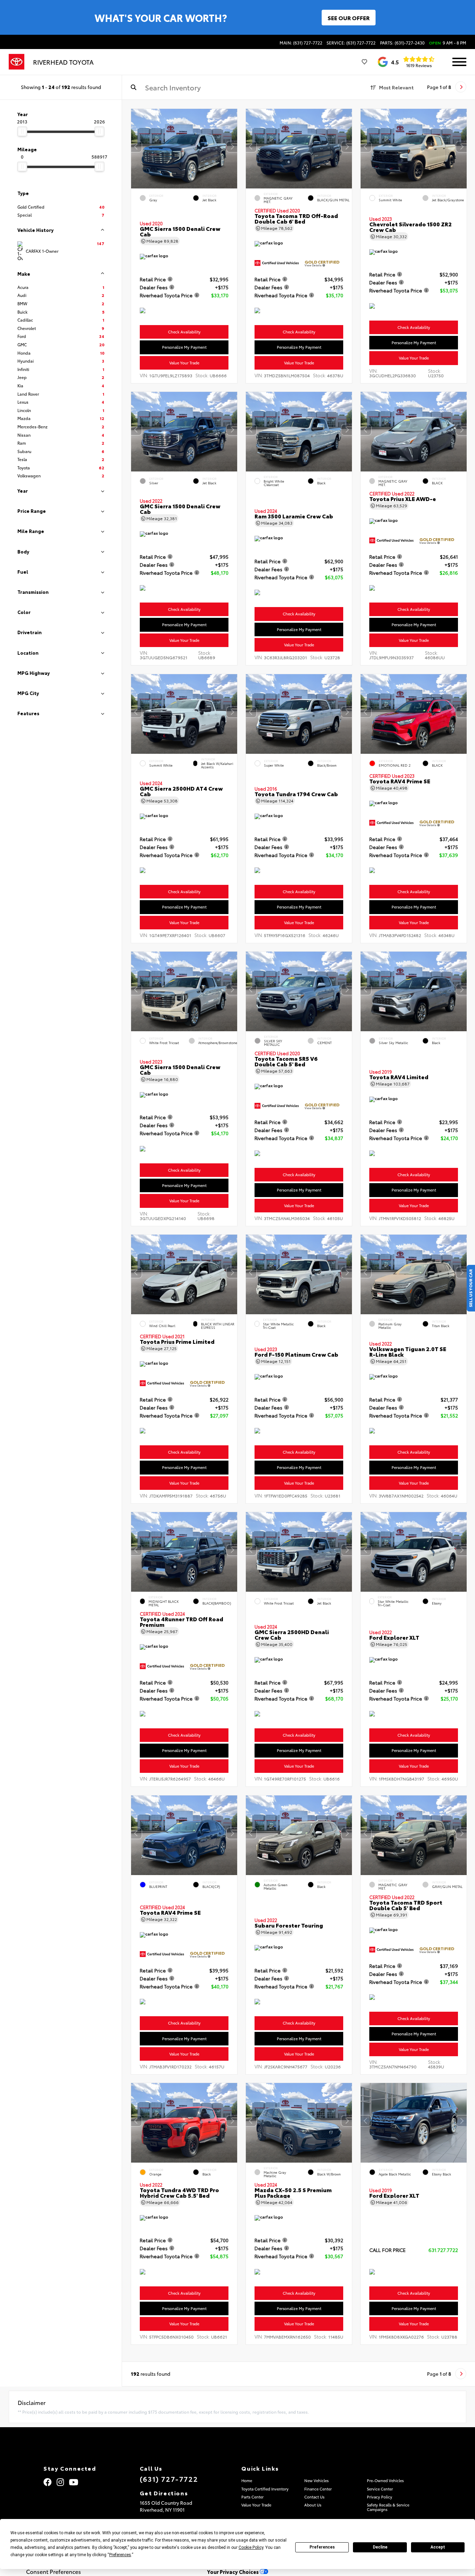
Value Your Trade (184, 363)
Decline (380, 2547)
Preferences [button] (120, 2555)
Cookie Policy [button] (251, 2547)
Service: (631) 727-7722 (351, 43)
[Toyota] (17, 62)
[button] (232, 147)
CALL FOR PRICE (388, 2250)
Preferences (322, 2547)
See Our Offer (349, 18)
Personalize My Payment (184, 347)
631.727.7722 (443, 2250)
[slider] (22, 131)
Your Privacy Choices (234, 2572)
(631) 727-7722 (169, 2479)
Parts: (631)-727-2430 (402, 43)
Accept (438, 2547)
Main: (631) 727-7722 (301, 43)
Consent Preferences (54, 2571)
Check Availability (184, 332)
